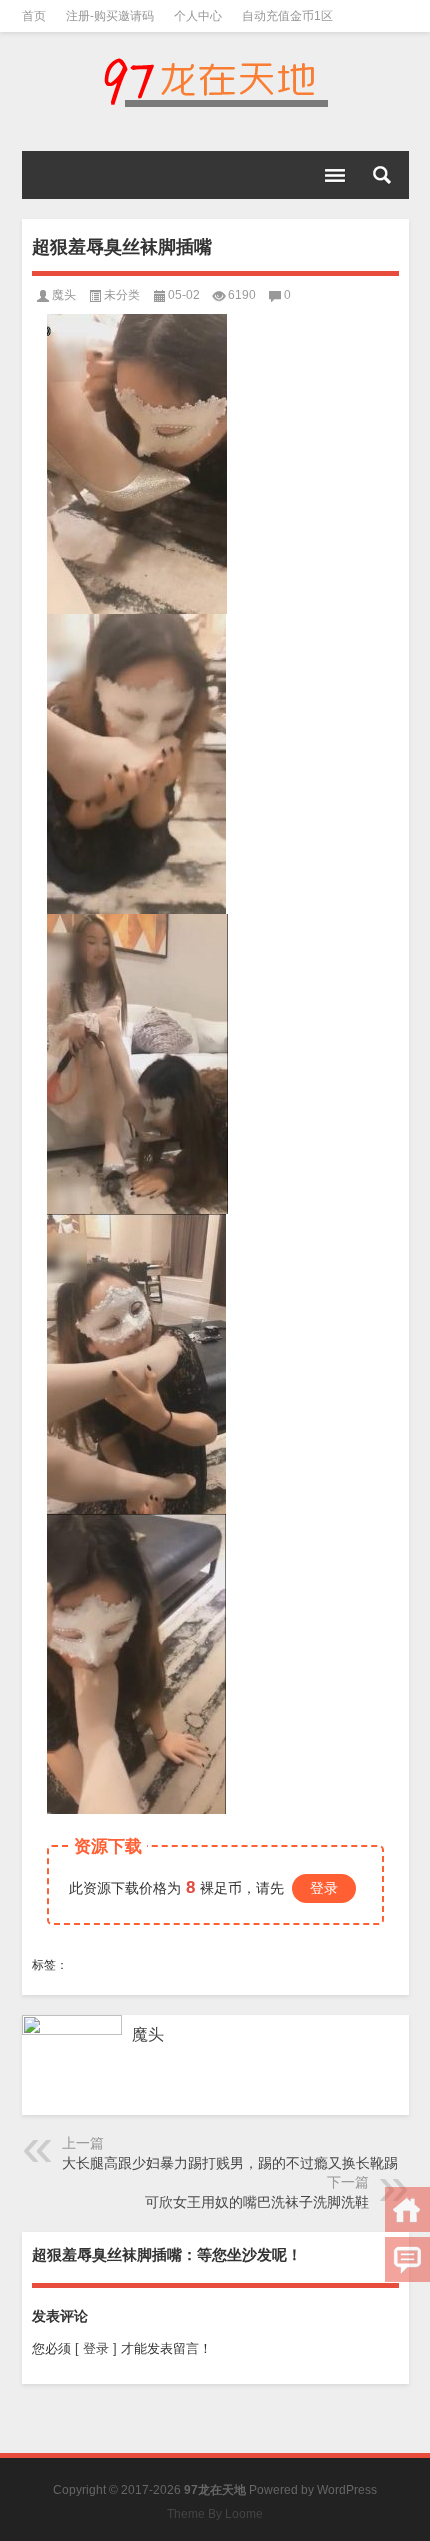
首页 (34, 16)
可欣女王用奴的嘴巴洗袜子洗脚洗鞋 (257, 2202)
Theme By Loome (215, 2514)
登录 (324, 1888)
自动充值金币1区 (287, 16)
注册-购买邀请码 (110, 16)
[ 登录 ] (96, 2348)
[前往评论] (407, 2259)
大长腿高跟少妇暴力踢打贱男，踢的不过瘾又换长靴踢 (230, 2163)
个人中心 (198, 16)
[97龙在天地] (215, 82)
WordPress (347, 2490)
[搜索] (382, 175)
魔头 (64, 295)
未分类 (122, 295)
